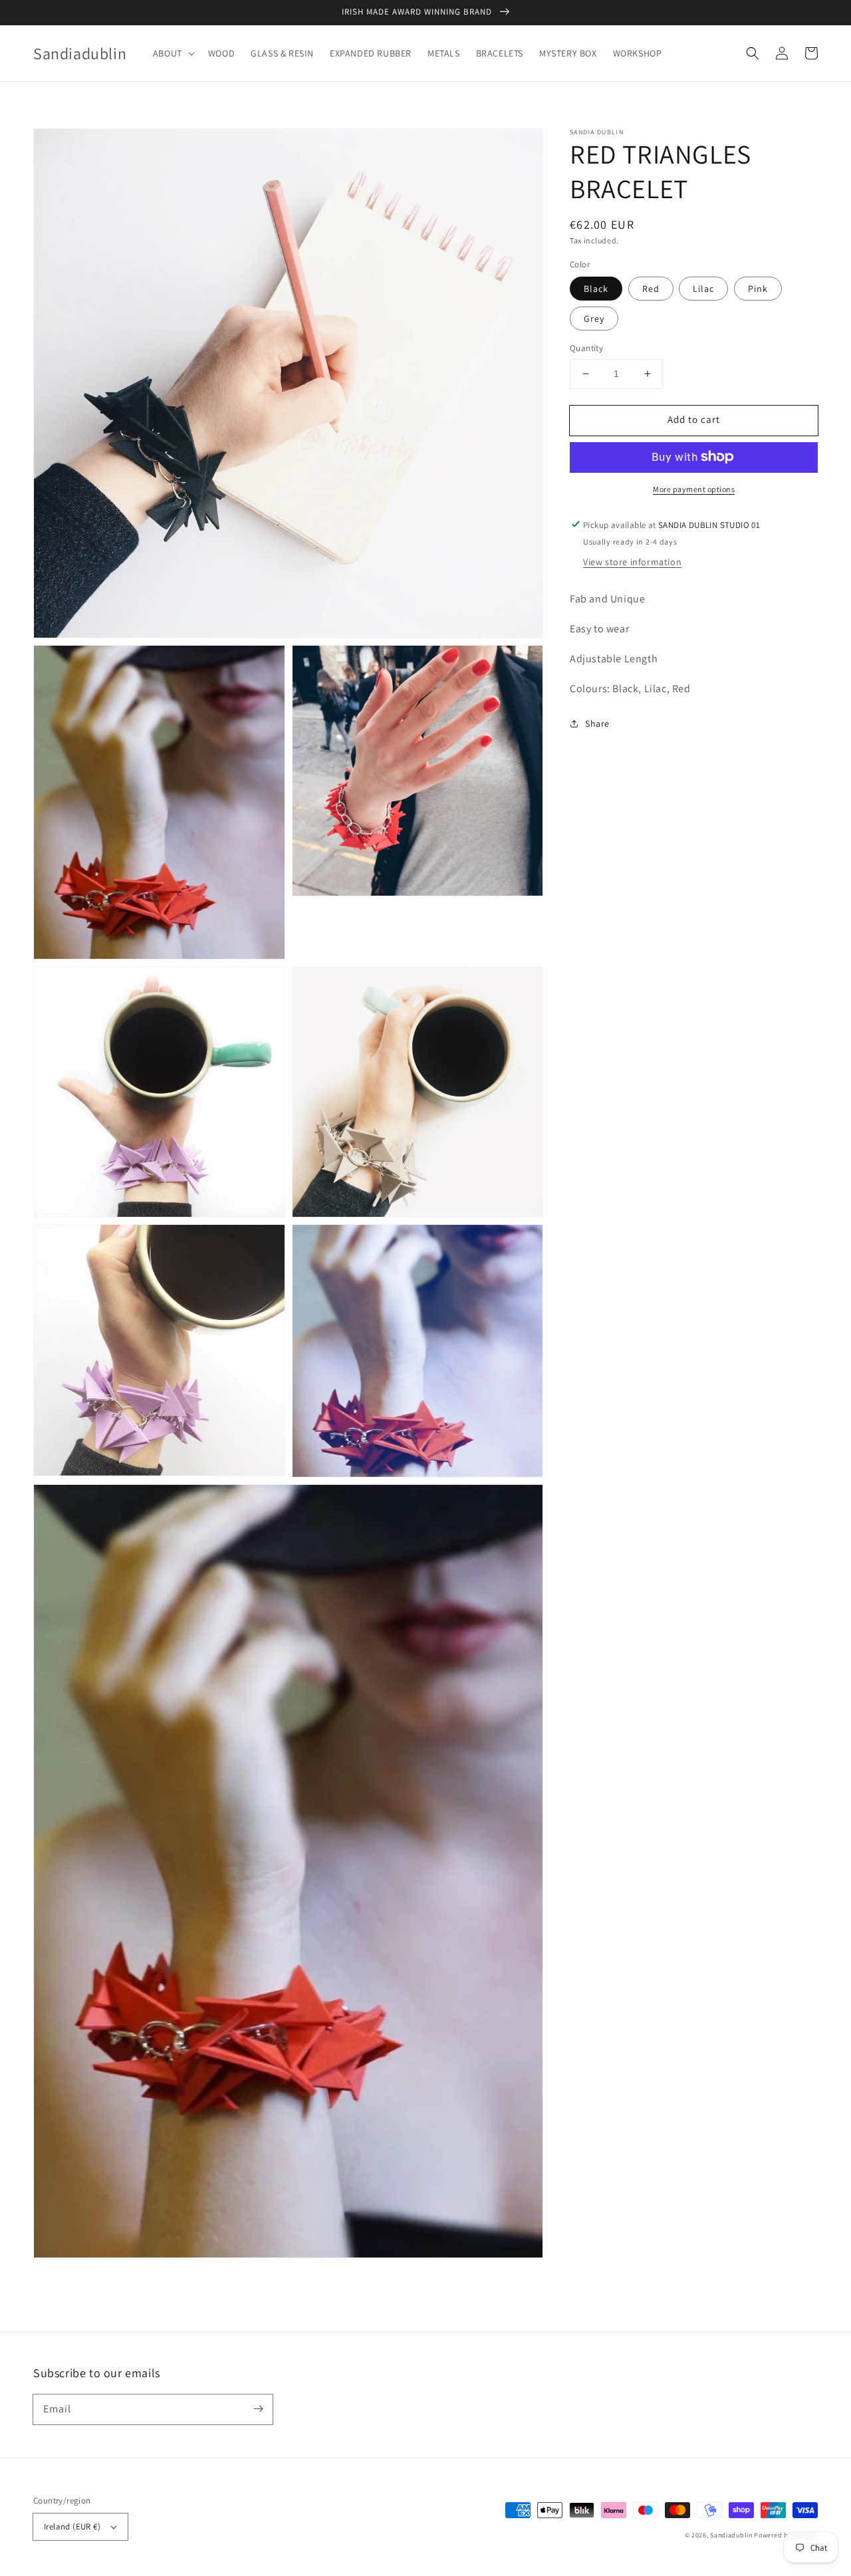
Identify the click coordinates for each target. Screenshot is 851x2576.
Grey (594, 319)
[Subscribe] (258, 2409)
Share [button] (597, 723)
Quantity (586, 348)
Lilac (703, 289)
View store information (632, 562)
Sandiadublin (731, 2535)
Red (651, 289)
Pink (758, 289)
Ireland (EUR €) (72, 2526)
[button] (173, 53)
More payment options (694, 488)
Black (596, 289)
